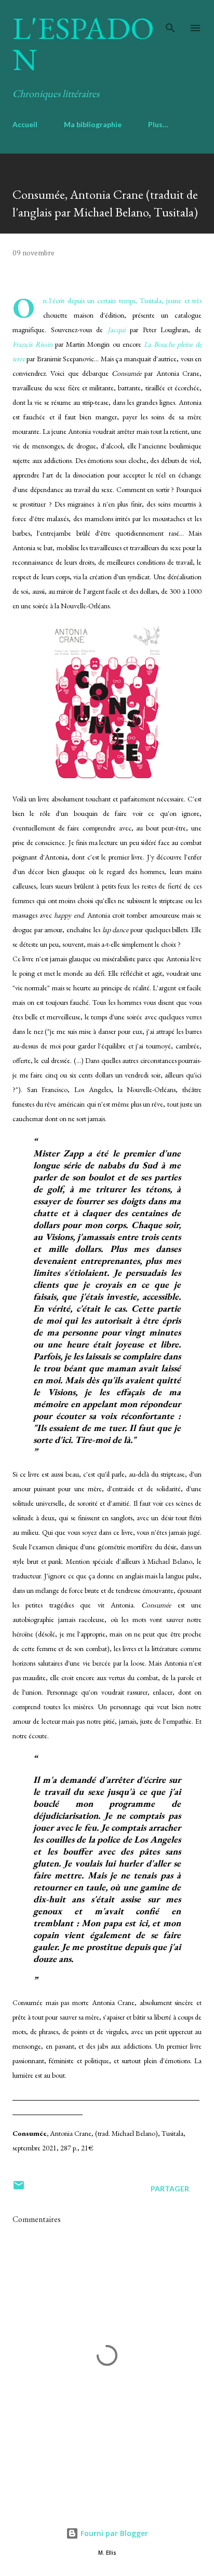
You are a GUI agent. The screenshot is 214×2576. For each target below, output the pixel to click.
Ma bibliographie (93, 124)
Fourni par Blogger (113, 2533)
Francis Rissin (32, 344)
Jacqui (116, 330)
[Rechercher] (170, 19)
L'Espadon (83, 44)
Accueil (25, 124)
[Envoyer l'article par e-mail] (19, 2189)
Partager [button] (170, 2189)
